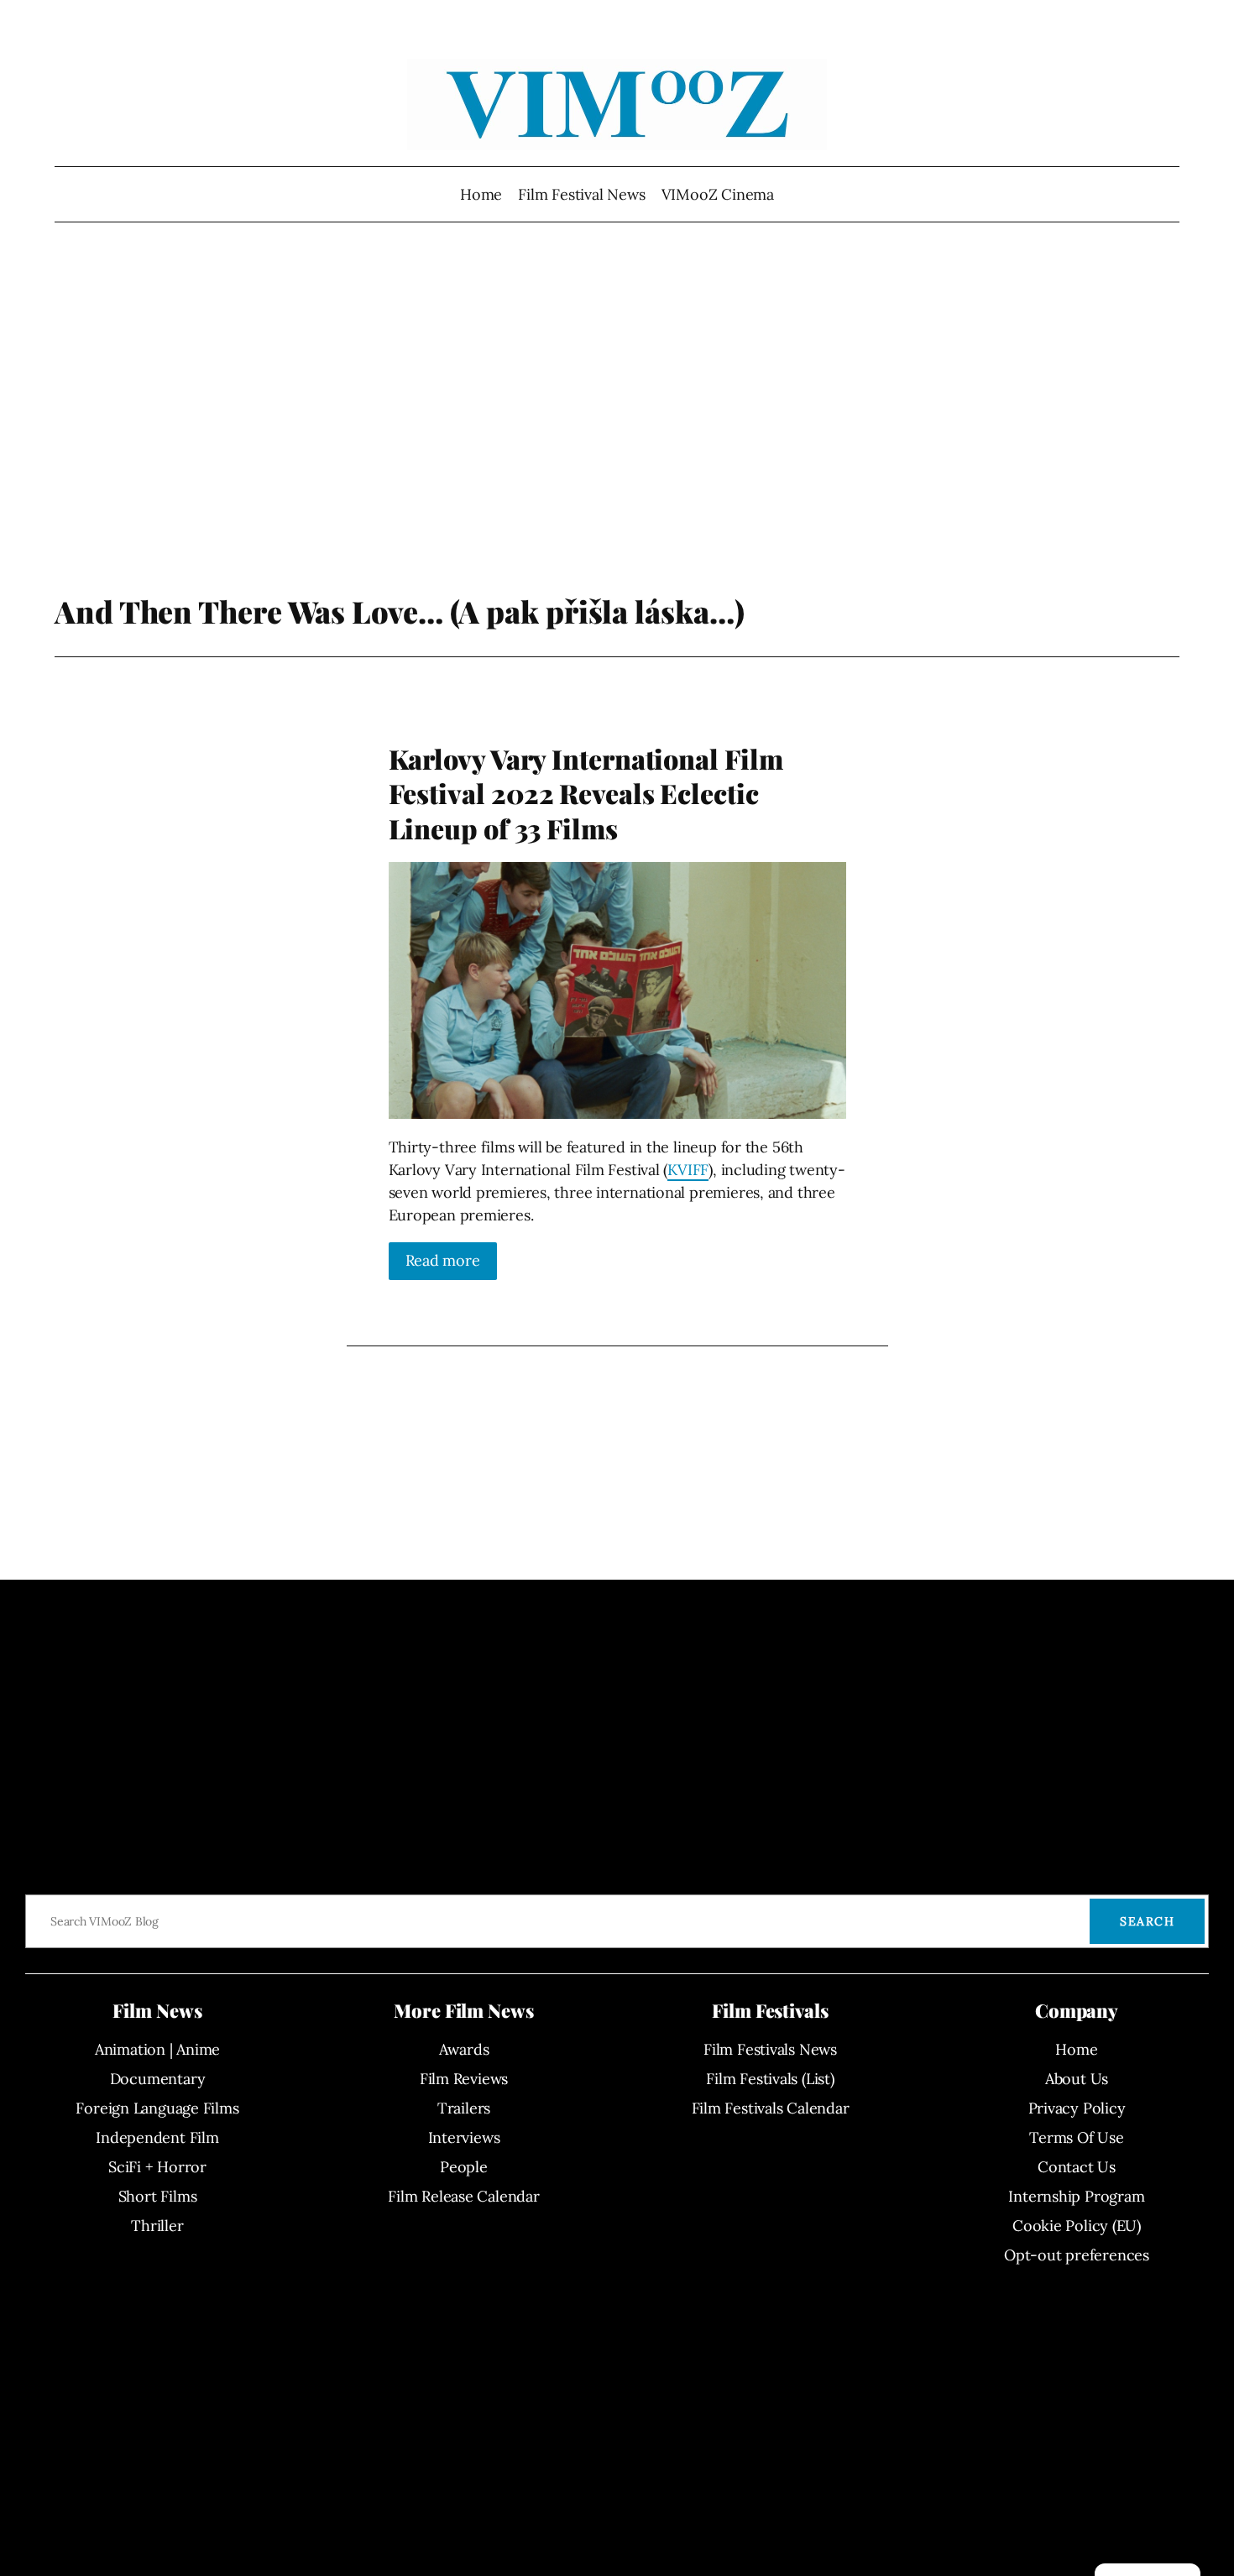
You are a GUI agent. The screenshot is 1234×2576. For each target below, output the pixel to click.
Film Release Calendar (463, 2196)
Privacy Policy (1077, 2108)
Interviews (464, 2137)
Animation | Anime (157, 2049)
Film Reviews (464, 2079)
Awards (464, 2049)
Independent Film (157, 2137)
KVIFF (688, 1170)
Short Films (158, 2196)
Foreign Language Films (157, 2108)
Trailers (464, 2108)
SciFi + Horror (157, 2167)
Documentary (158, 2079)
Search (1147, 1921)
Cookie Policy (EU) (1077, 2226)
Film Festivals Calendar (771, 2108)
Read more (443, 1260)
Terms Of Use (1076, 2137)
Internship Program (1076, 2196)
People (464, 2167)
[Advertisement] (617, 415)
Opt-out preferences (1077, 2255)
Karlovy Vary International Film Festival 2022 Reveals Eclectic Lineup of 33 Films (586, 794)
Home (481, 194)
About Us (1077, 2079)
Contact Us (1077, 2167)
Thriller (157, 2226)
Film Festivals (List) (770, 2079)
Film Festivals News (770, 2049)
